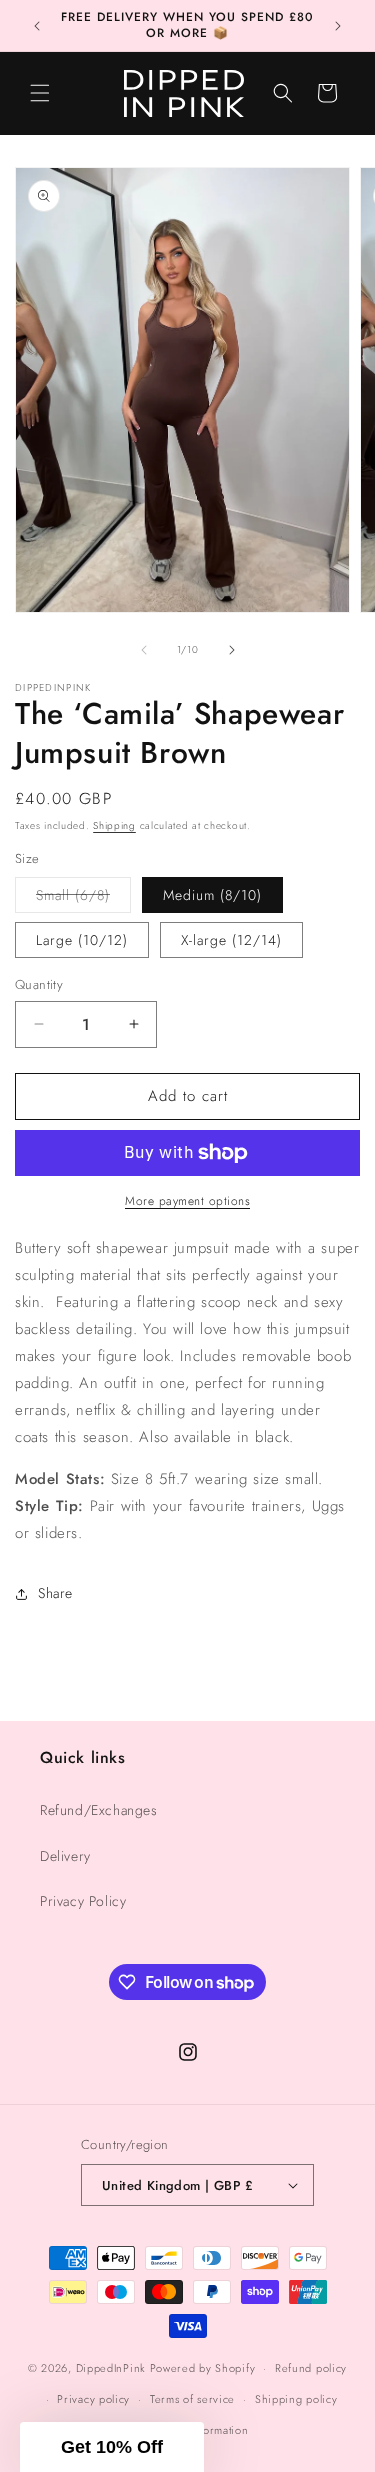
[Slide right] (232, 650)
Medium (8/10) (212, 895)
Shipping (114, 825)
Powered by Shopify (203, 2368)
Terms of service (192, 2399)
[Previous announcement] (37, 26)
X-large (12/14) (231, 940)
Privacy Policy (83, 1901)
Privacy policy (93, 2399)
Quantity (39, 984)
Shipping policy (296, 2399)
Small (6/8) (83, 898)
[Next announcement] (338, 26)
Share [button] (55, 1593)
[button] (40, 93)
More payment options (187, 1201)
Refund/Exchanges (99, 1810)
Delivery (65, 1856)
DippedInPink (111, 2368)
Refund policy (311, 2368)
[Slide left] (144, 650)
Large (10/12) (82, 940)
